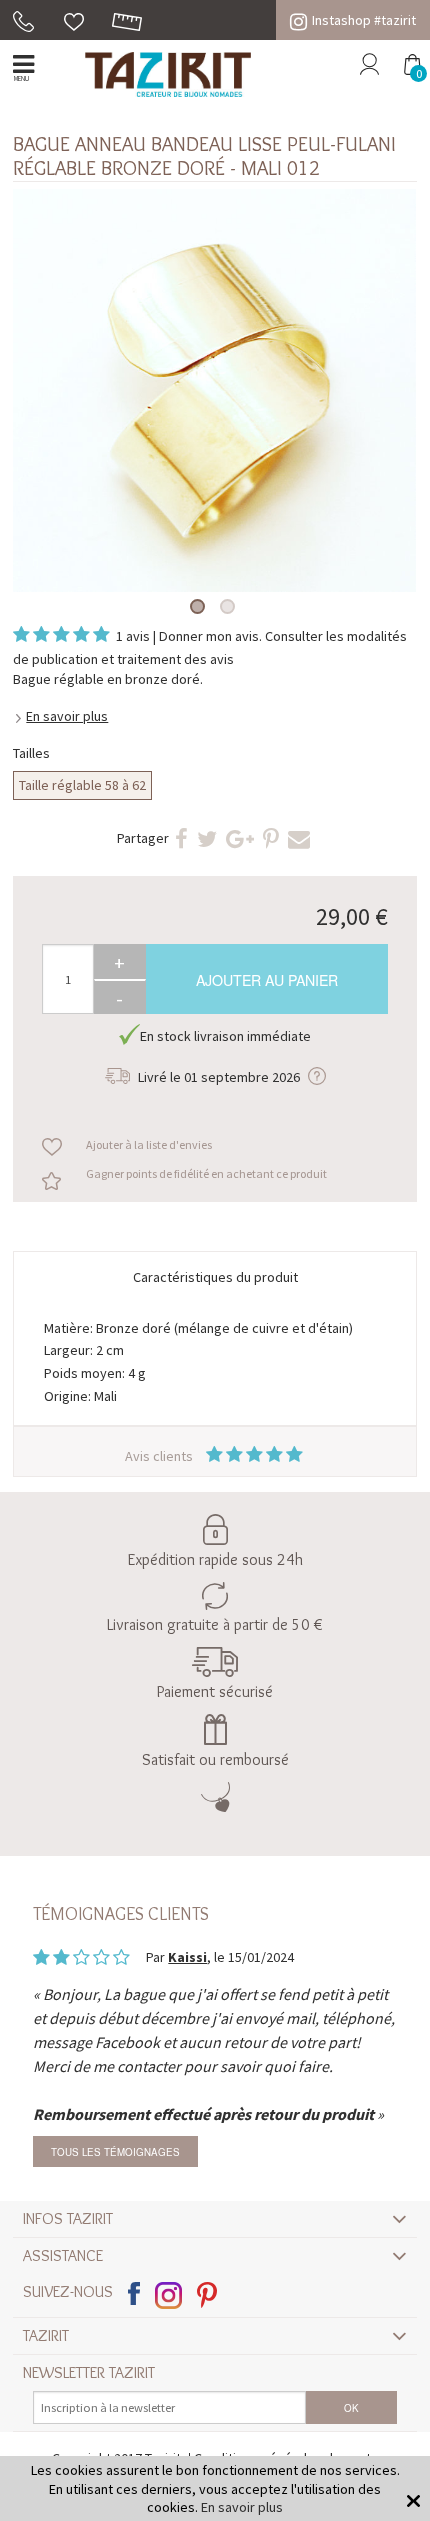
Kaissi (187, 1957)
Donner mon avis (209, 636)
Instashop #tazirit (364, 20)
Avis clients (160, 1456)
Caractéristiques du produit (215, 1277)
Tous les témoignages (115, 2152)
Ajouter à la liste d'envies (149, 1144)
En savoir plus (67, 716)
